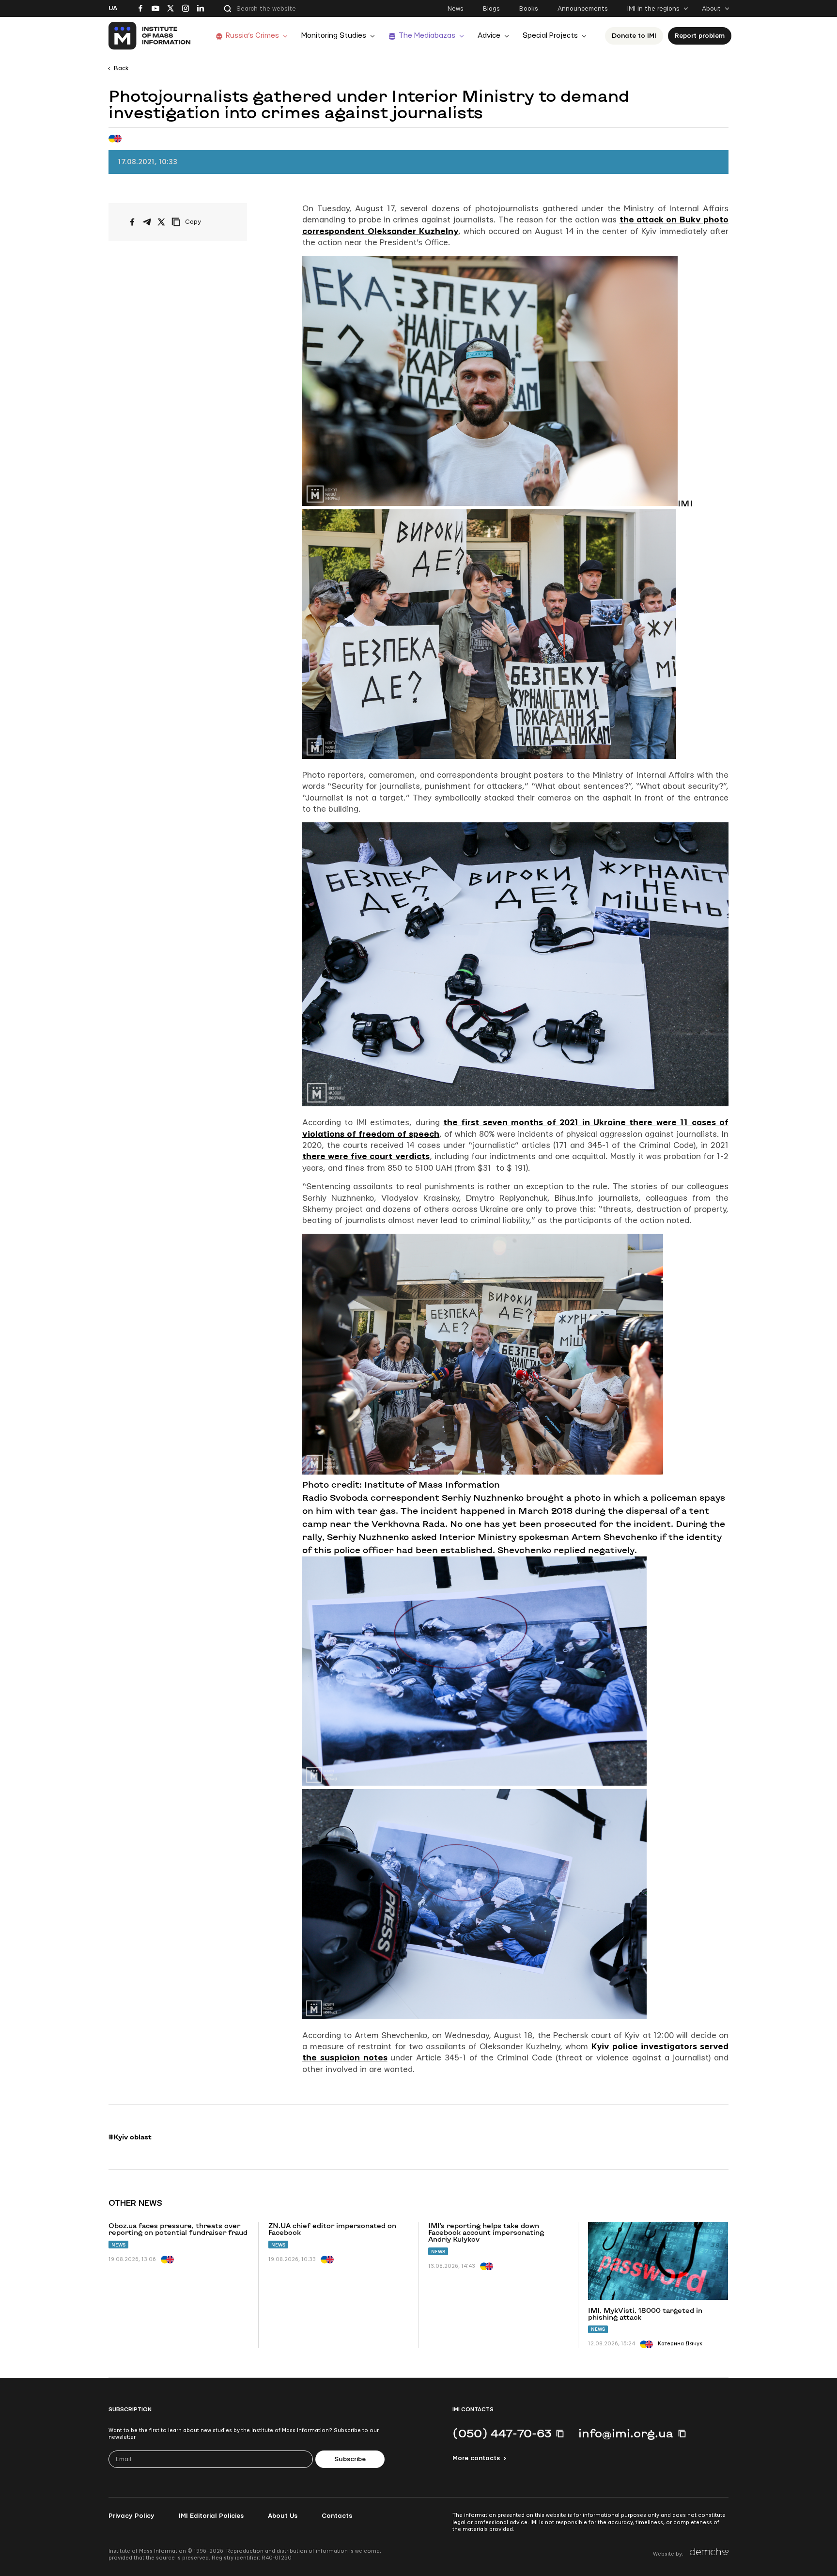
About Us (283, 2516)
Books (529, 9)
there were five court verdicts (366, 1156)
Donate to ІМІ (634, 36)
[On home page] (150, 36)
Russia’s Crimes (252, 36)
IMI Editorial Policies (211, 2516)
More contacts (476, 2458)
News (456, 9)
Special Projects (550, 36)
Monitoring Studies (334, 36)
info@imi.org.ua (626, 2433)
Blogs (491, 9)
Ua (113, 8)
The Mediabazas (427, 36)
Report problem (700, 36)
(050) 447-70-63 (502, 2433)
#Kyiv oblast (130, 2137)
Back (121, 68)
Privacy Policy (132, 2516)
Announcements (583, 9)
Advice (489, 36)
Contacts (337, 2516)
